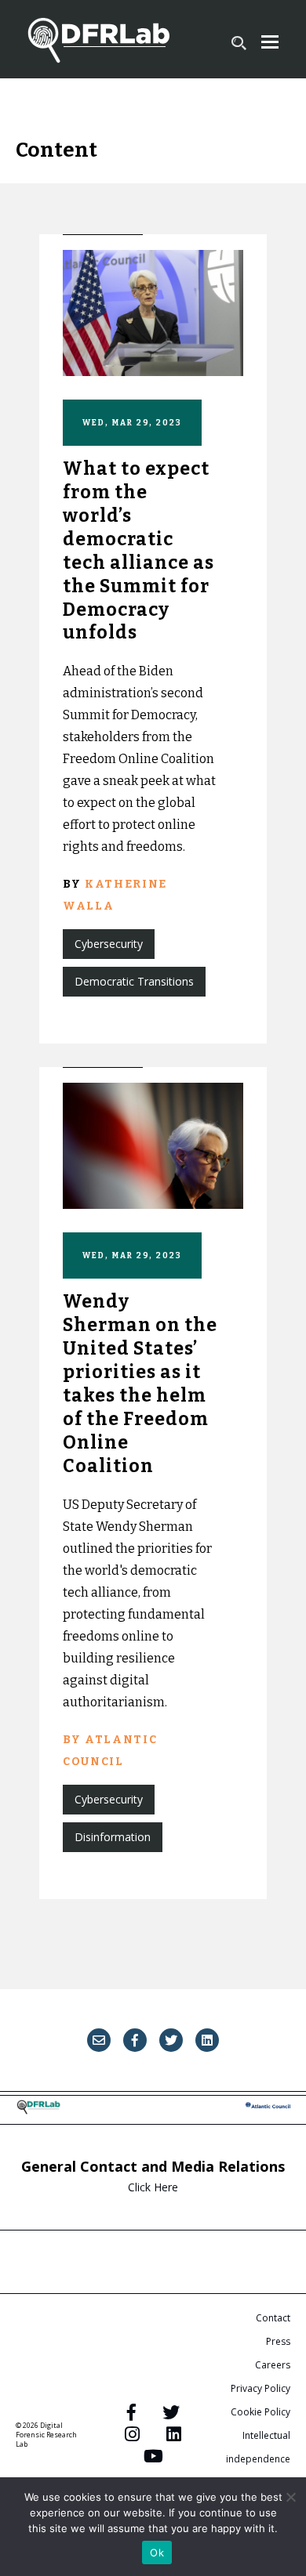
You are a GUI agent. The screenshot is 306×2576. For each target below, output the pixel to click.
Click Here (153, 2187)
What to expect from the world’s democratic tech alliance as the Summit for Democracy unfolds (138, 550)
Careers (273, 2365)
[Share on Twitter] (171, 2040)
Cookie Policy (260, 2412)
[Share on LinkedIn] (207, 2040)
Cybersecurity (109, 944)
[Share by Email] (99, 2040)
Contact (273, 2318)
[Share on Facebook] (135, 2040)
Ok (157, 2552)
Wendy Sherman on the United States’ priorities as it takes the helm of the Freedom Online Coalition (140, 1383)
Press (278, 2341)
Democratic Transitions (134, 981)
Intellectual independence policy (258, 2459)
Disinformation (113, 1837)
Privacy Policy (260, 2388)
